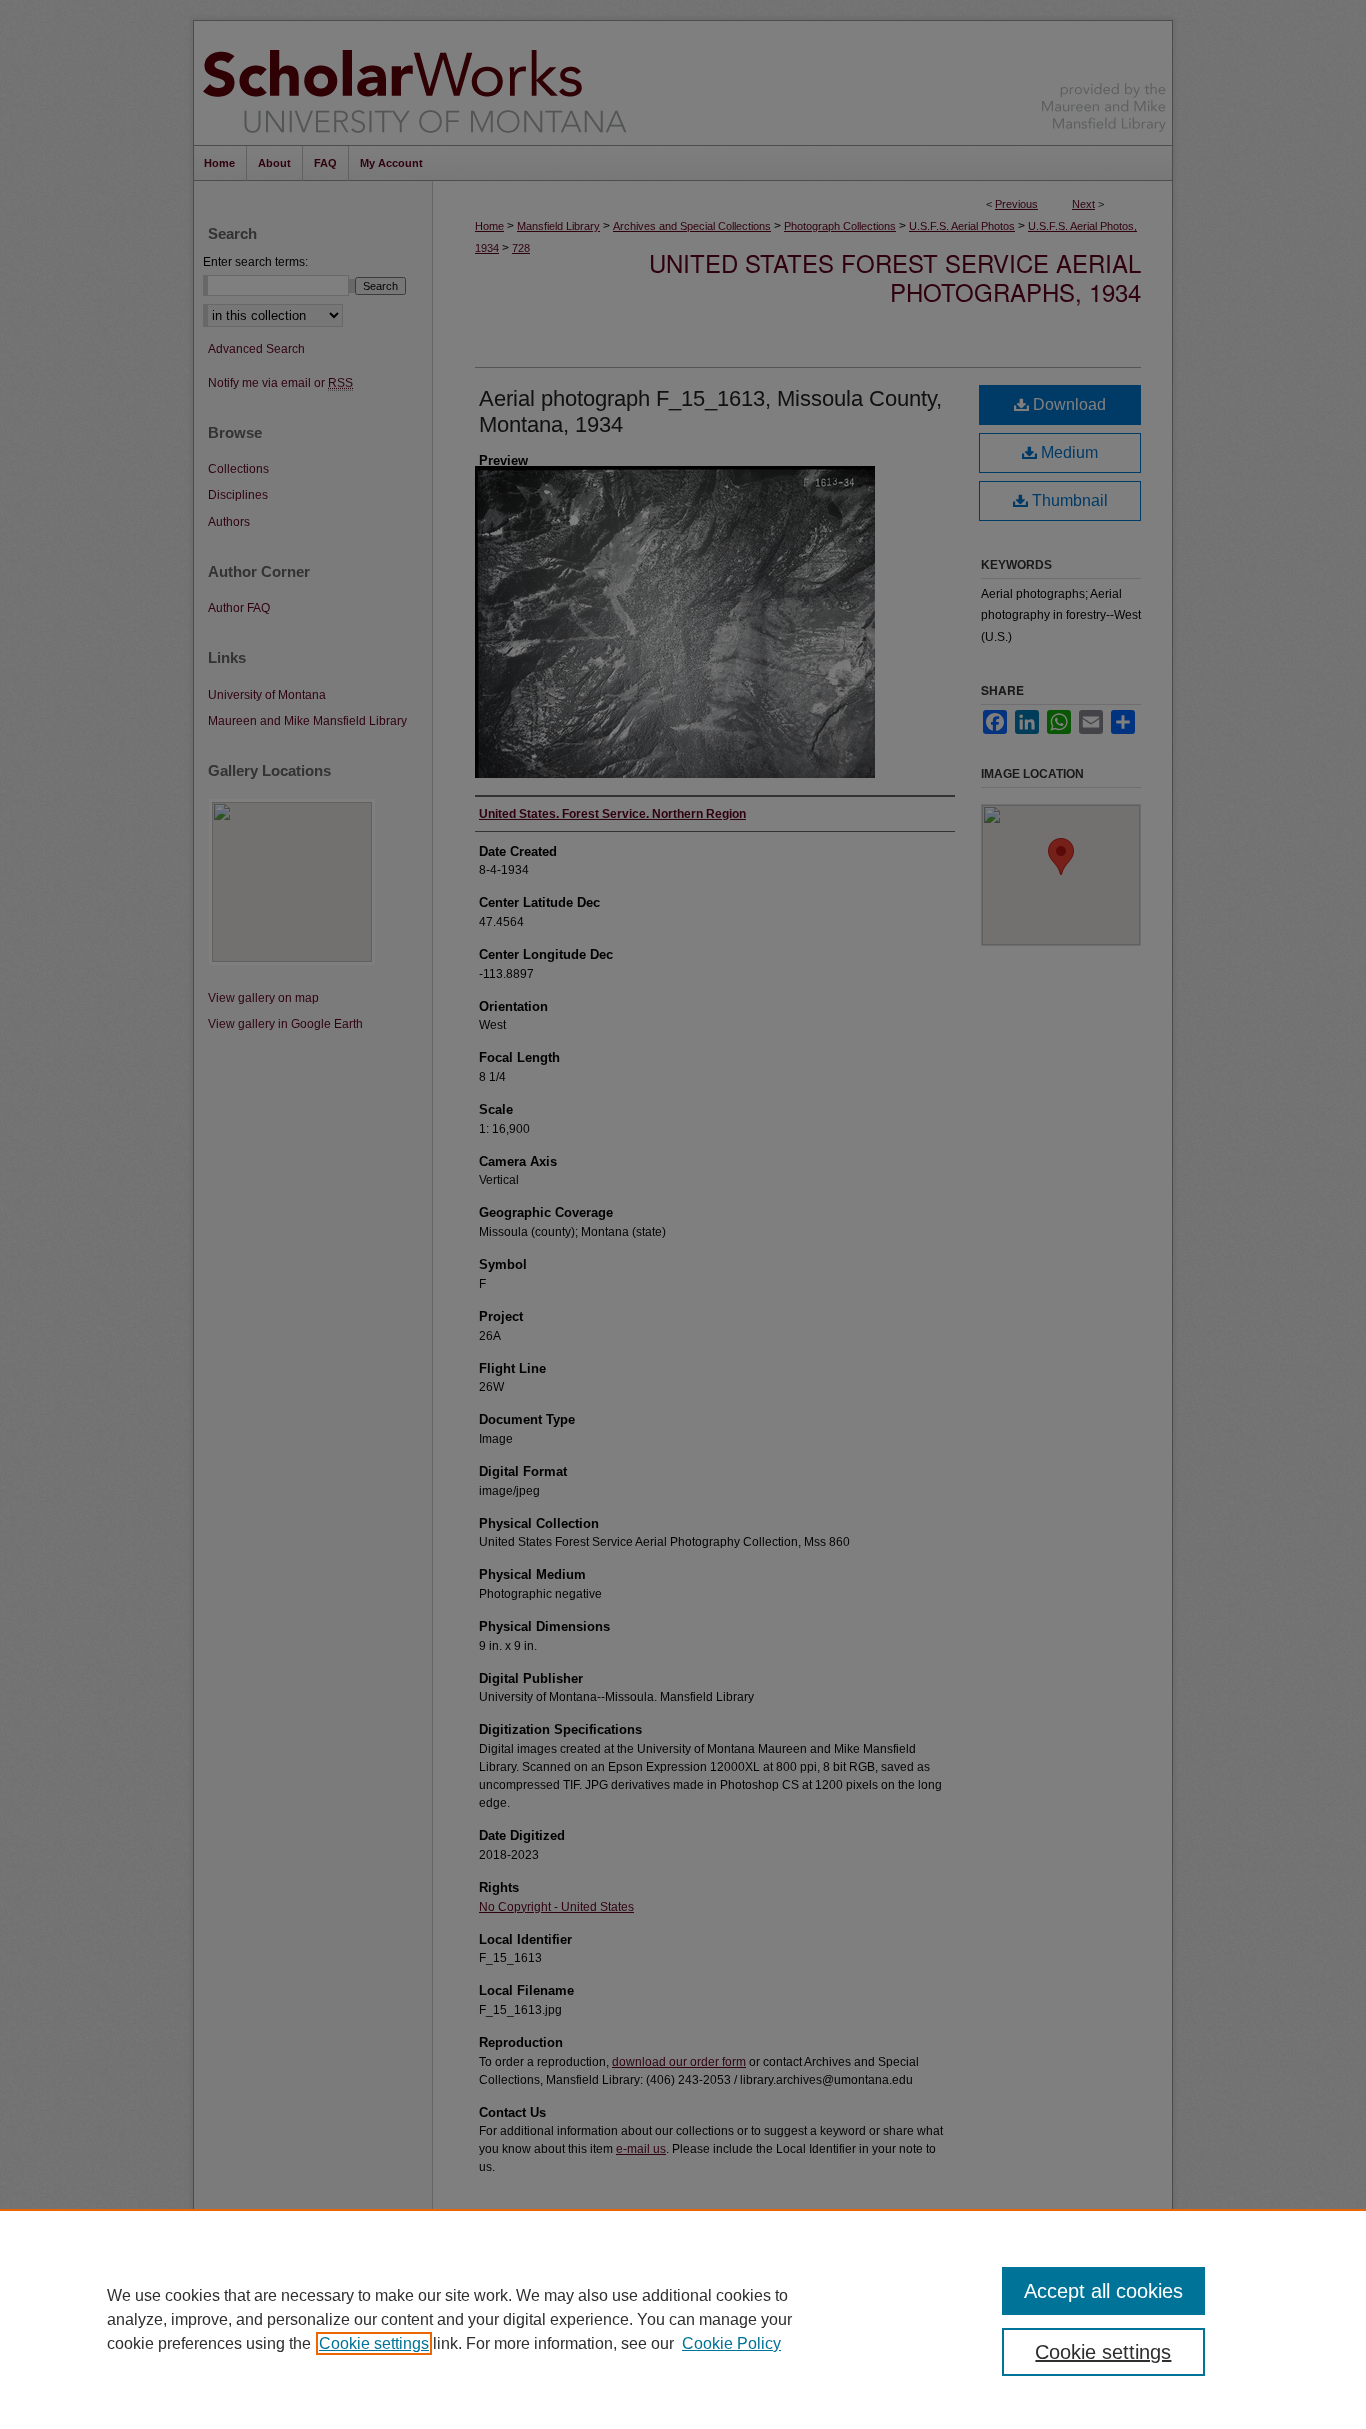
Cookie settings (374, 2343)
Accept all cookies (1103, 2291)
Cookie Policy (731, 2343)
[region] (683, 2319)
